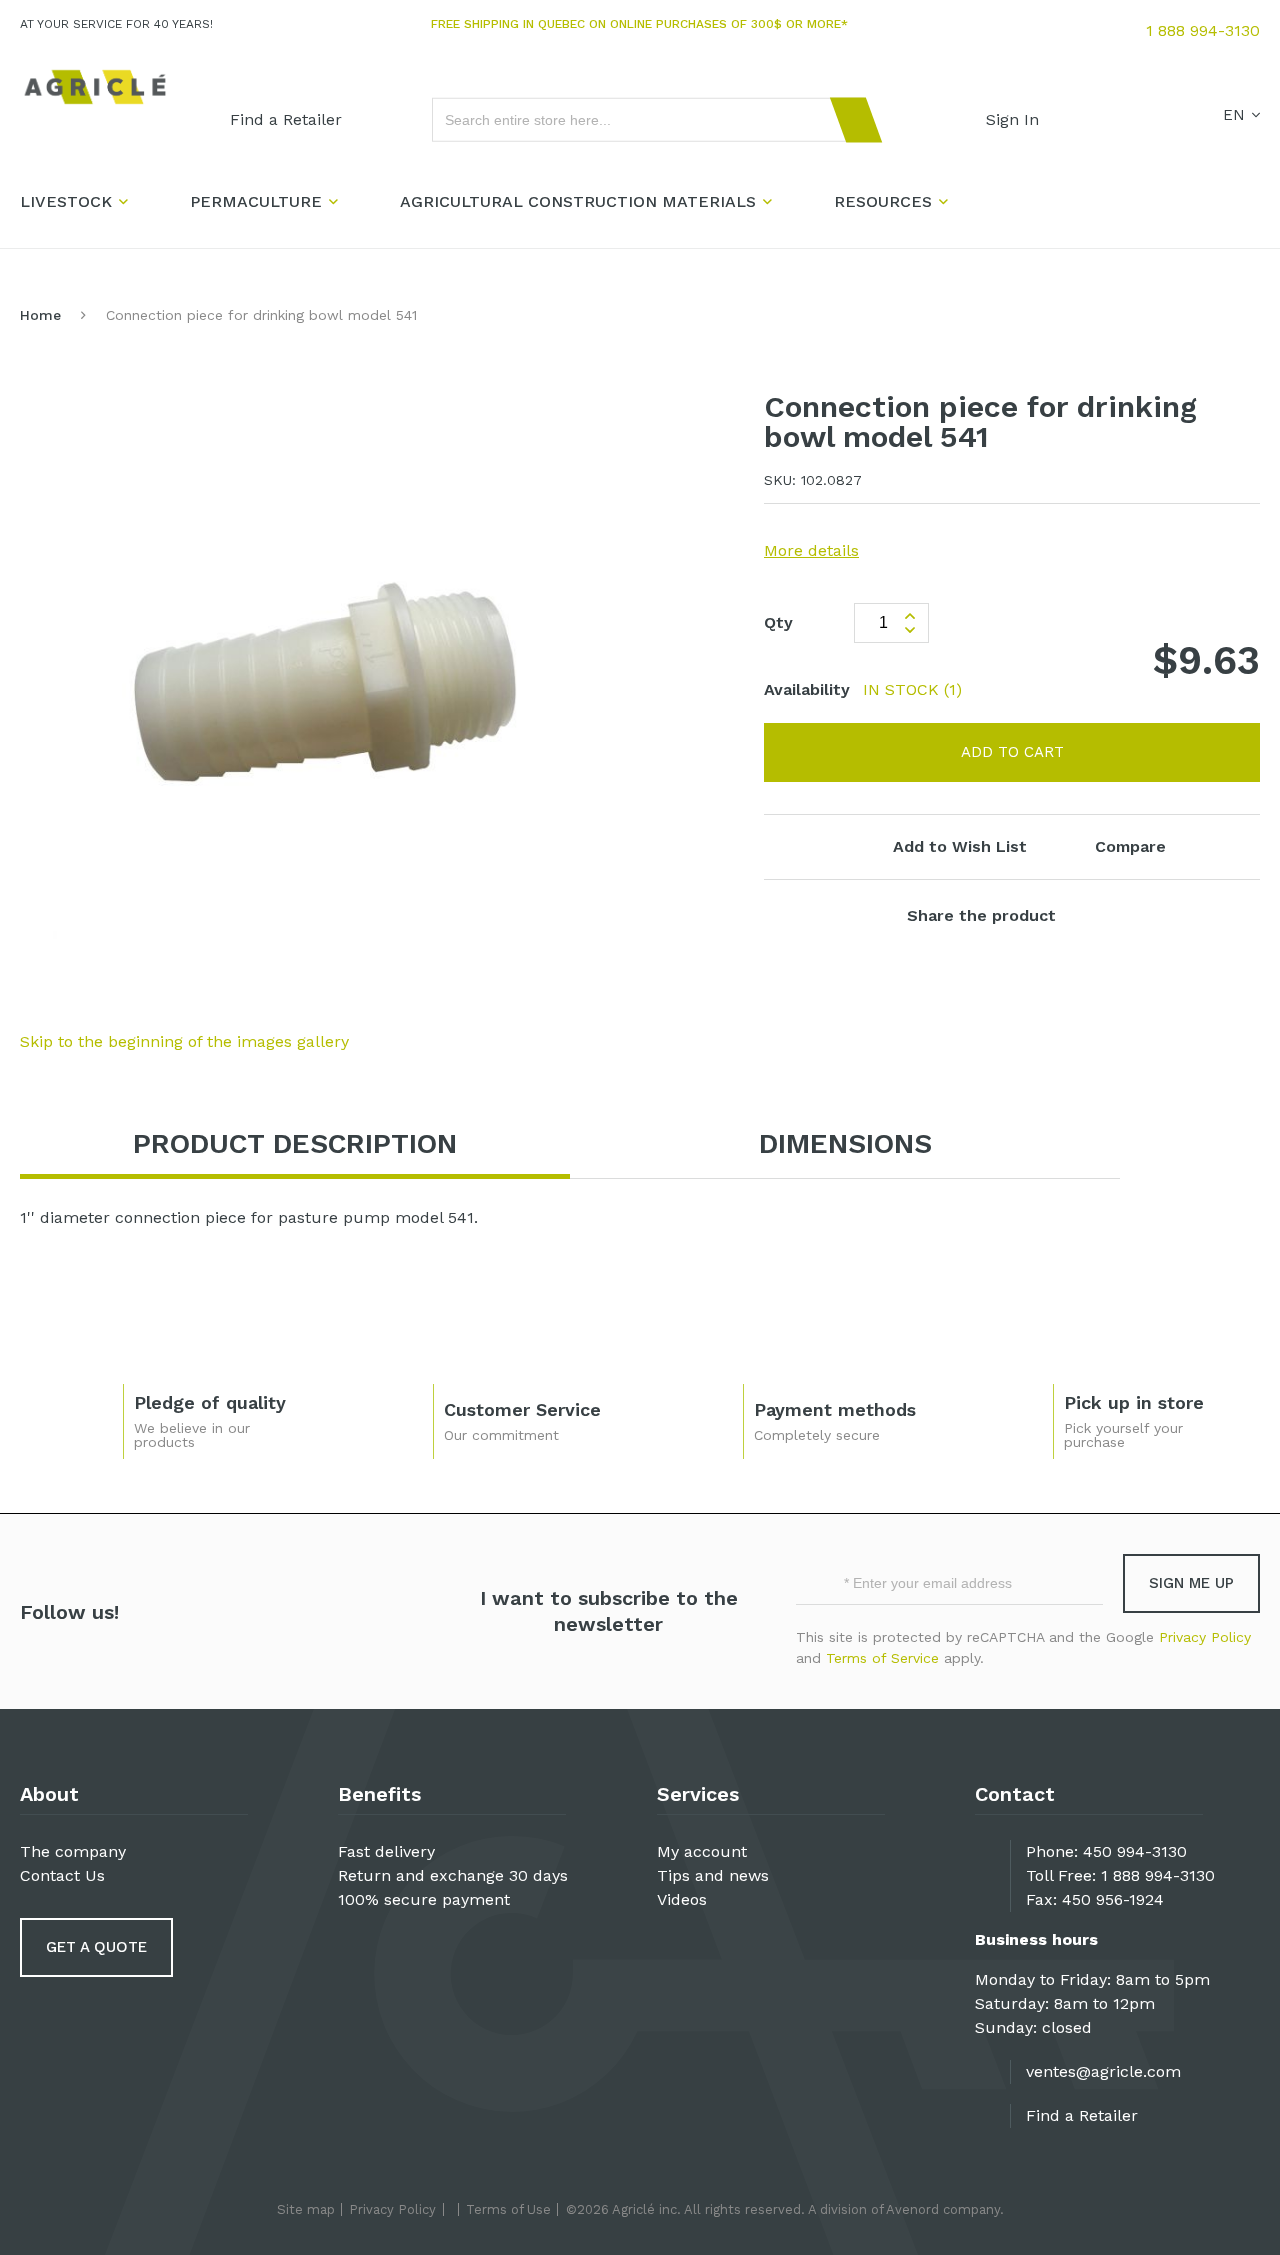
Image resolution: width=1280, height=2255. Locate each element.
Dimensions (845, 1143)
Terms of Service (882, 1658)
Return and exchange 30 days (453, 1875)
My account (702, 1851)
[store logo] (95, 87)
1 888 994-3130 (1203, 30)
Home (40, 315)
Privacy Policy (1205, 1637)
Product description (295, 1143)
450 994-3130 (1135, 1851)
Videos (682, 1899)
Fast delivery (386, 1851)
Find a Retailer (1082, 2115)
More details (811, 550)
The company (73, 1851)
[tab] (295, 1144)
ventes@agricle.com (1103, 2071)
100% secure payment (424, 1899)
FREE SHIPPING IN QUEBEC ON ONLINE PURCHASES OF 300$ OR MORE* (639, 24)
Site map (306, 2209)
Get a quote (96, 1947)
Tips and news (713, 1875)
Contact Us (62, 1875)
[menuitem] (286, 120)
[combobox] (648, 120)
